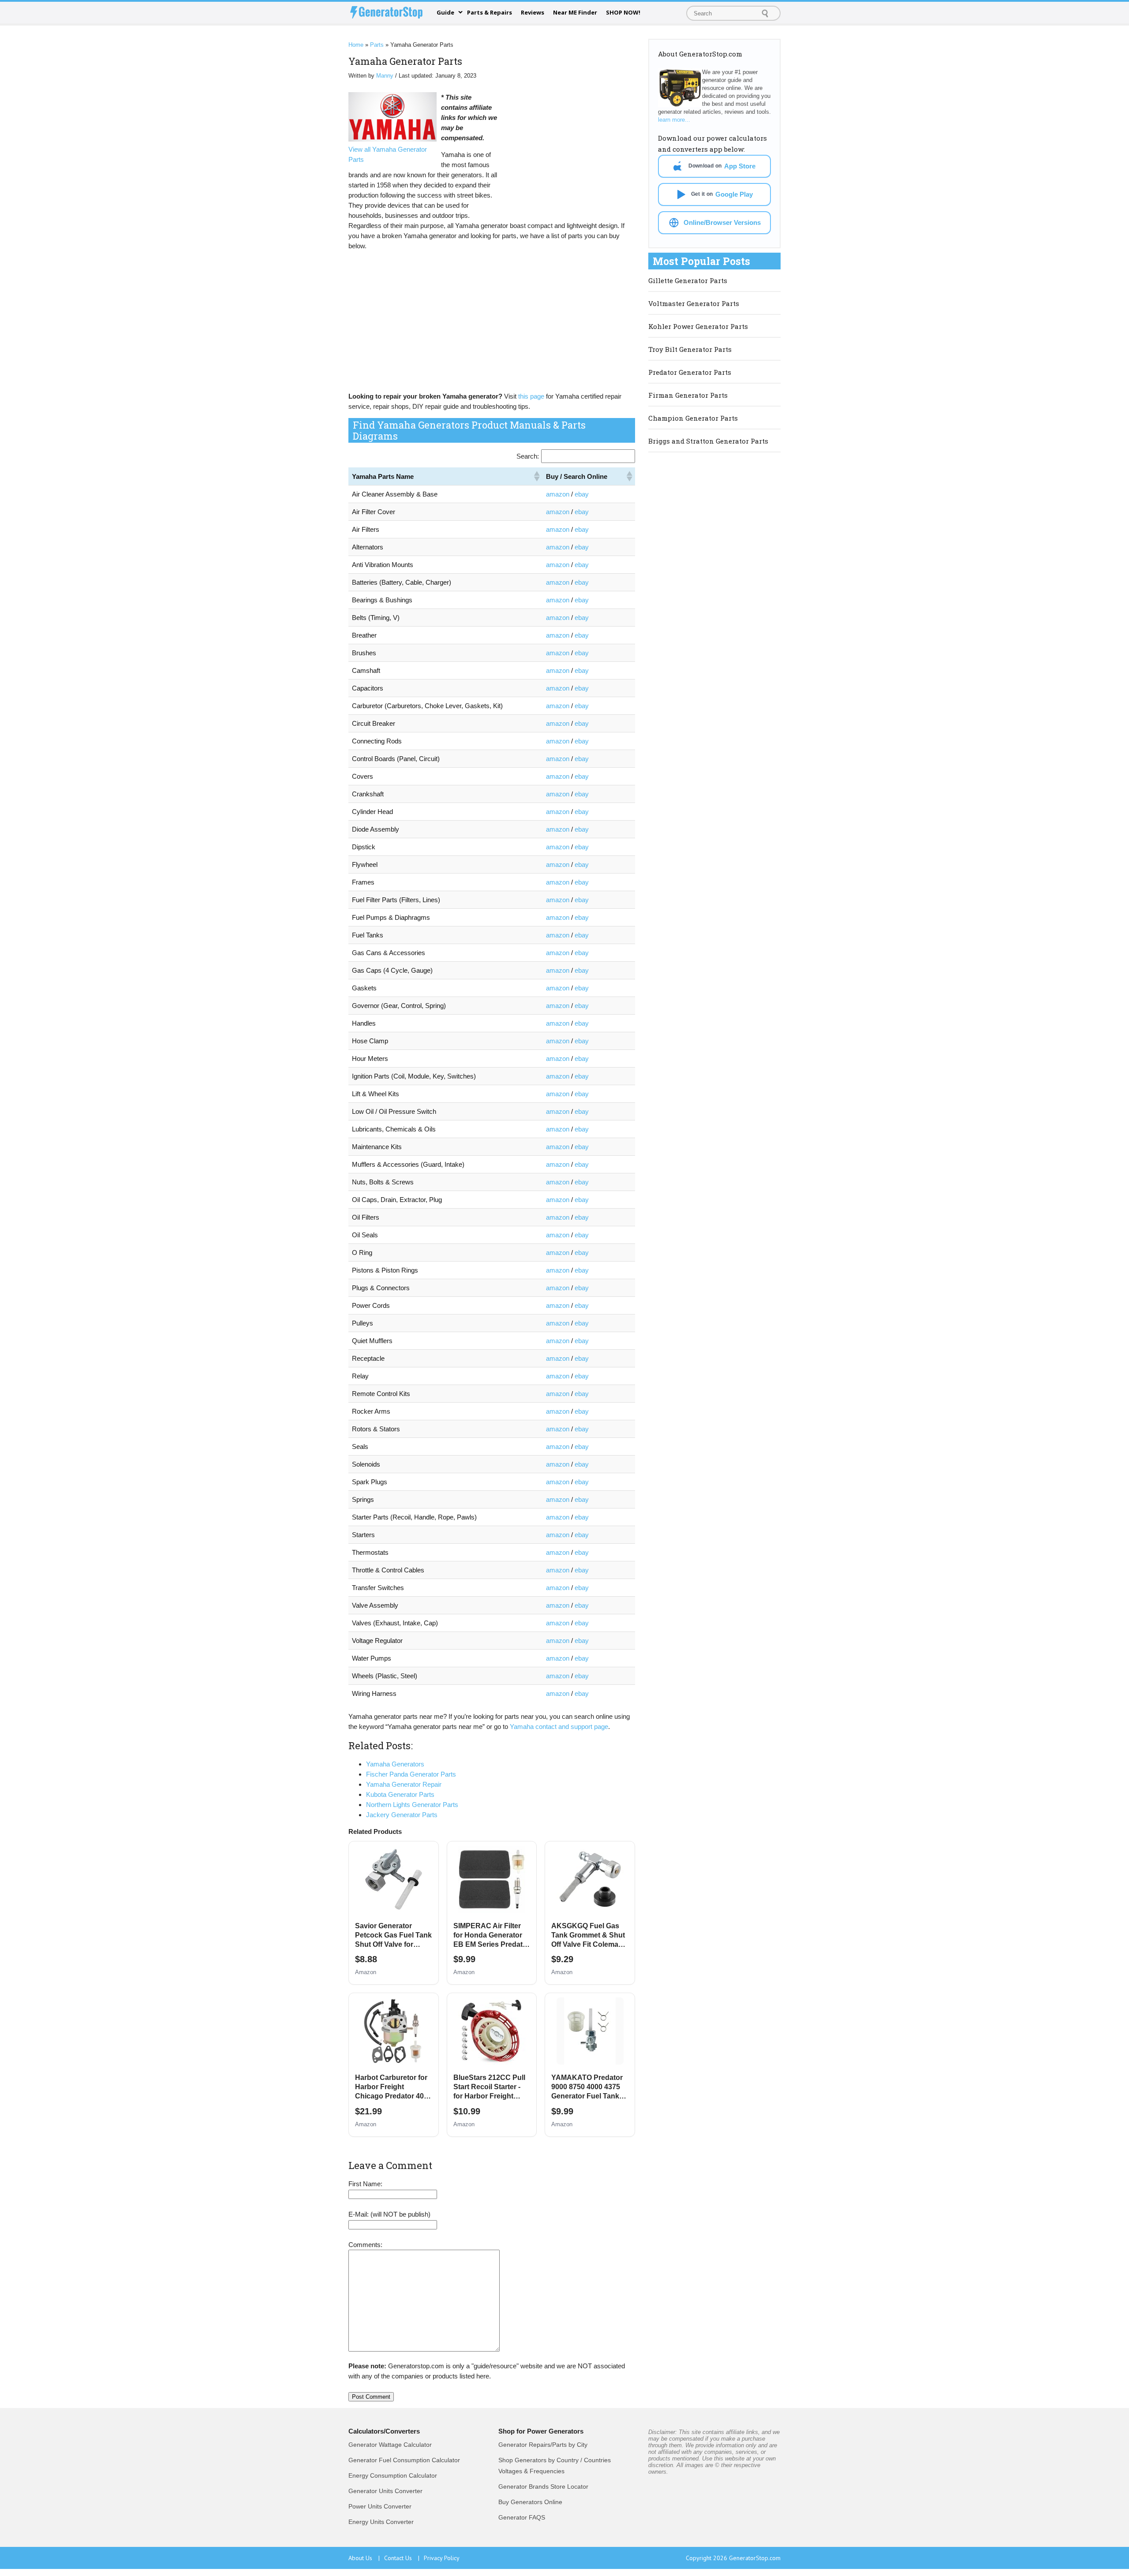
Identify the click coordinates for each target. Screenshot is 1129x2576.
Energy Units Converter (381, 2522)
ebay (582, 494)
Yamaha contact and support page (559, 1727)
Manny (385, 76)
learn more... (674, 120)
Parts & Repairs (490, 12)
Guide (445, 12)
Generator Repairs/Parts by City (543, 2445)
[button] (536, 476)
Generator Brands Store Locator (543, 2486)
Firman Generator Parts (688, 395)
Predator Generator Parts (690, 372)
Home (356, 45)
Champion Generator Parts (693, 418)
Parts (377, 45)
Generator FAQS (522, 2517)
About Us (364, 2558)
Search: (528, 456)
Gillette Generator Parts (688, 280)
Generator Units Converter (385, 2491)
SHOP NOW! (623, 12)
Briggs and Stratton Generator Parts (708, 441)
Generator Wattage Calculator (390, 2445)
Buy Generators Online (530, 2502)
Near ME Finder (575, 12)
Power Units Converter (380, 2506)
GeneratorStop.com (755, 2558)
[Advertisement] (569, 151)
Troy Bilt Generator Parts (690, 349)
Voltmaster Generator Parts (694, 303)
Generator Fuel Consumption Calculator (404, 2460)
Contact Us (402, 2558)
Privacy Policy (442, 2558)
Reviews (533, 12)
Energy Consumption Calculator (393, 2475)
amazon (558, 494)
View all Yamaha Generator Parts (388, 154)
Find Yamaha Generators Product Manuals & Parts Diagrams (469, 430)
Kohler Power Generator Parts (698, 326)
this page (531, 396)
